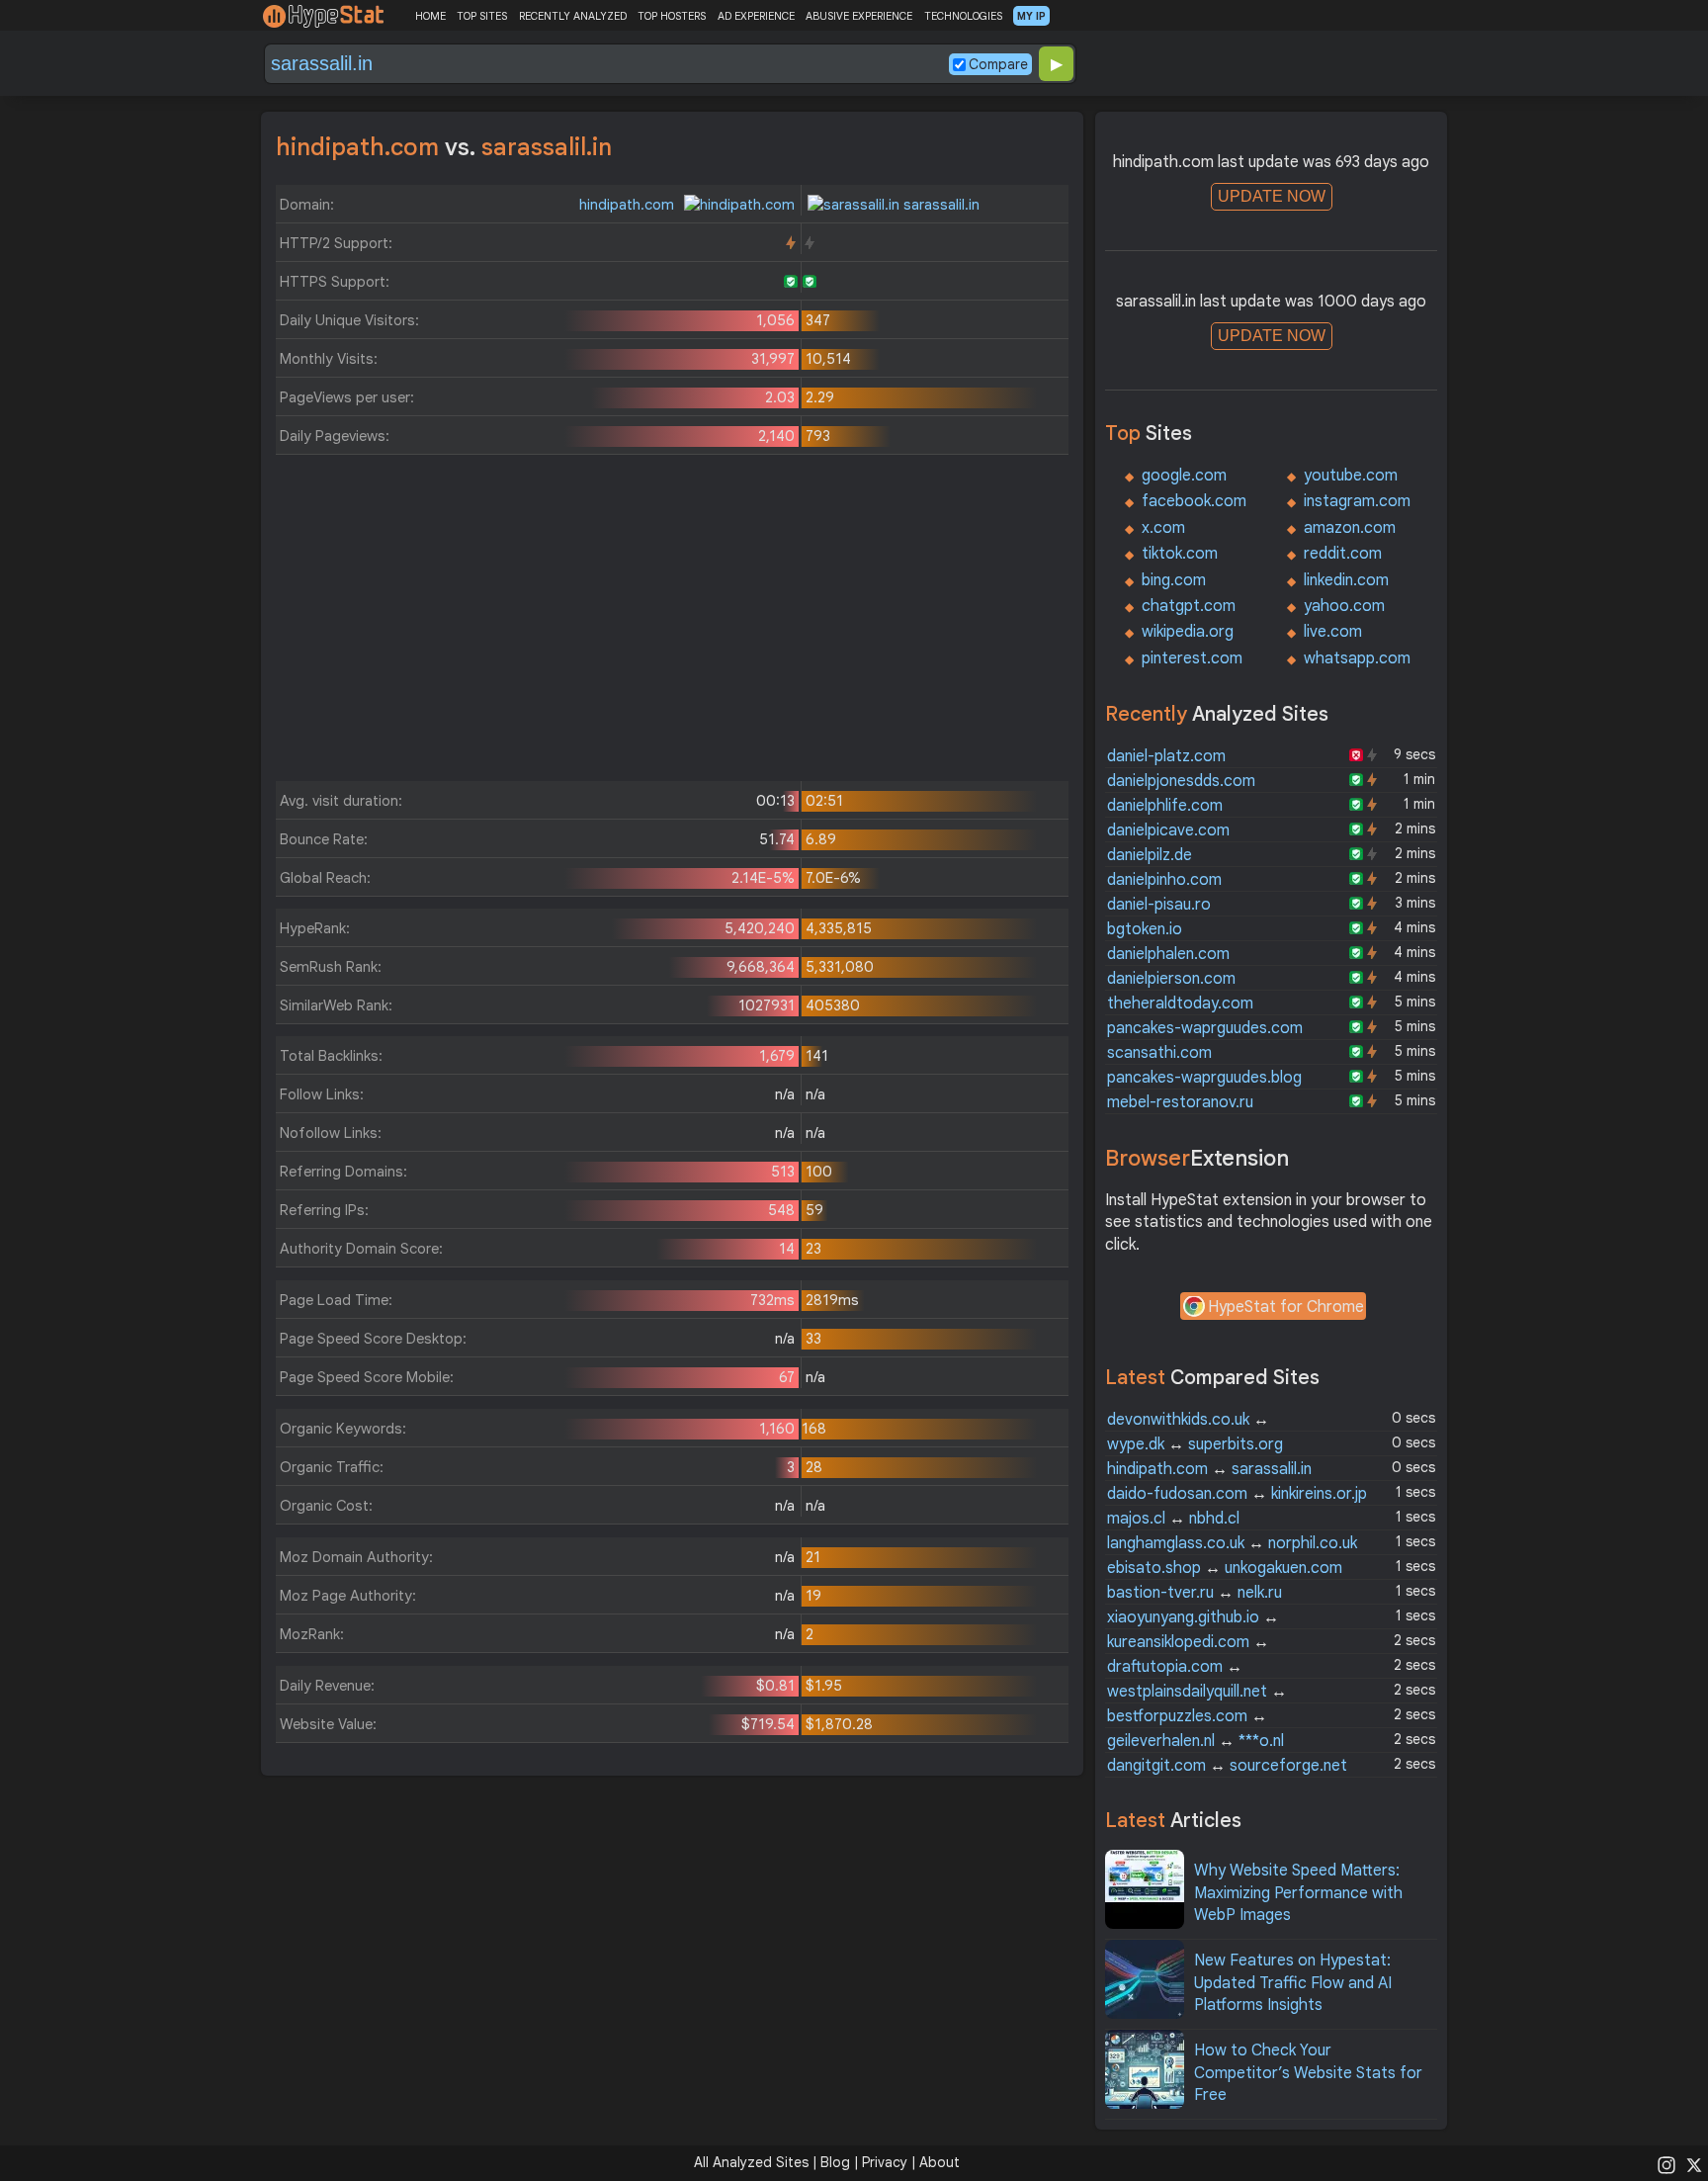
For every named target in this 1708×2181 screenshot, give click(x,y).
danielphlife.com (1165, 806)
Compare (998, 64)
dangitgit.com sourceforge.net (1227, 1766)
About (939, 2162)
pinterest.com (1192, 658)
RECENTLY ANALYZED (573, 16)
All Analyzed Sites (751, 2162)
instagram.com (1357, 501)
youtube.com (1351, 476)
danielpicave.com (1168, 830)
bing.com (1174, 580)
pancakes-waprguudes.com (1205, 1028)
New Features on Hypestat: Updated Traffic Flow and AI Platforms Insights (1293, 1983)
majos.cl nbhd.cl (1173, 1519)
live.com (1333, 632)
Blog (835, 2162)
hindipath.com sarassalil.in (1209, 1469)
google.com (1184, 476)
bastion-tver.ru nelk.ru (1195, 1593)
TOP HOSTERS (672, 16)
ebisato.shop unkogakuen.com (1225, 1568)
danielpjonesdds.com (1181, 781)
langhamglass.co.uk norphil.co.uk (1232, 1543)
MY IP (1031, 16)
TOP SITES (482, 16)
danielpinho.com (1164, 880)
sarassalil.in (939, 205)
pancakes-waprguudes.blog (1204, 1078)
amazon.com (1350, 528)
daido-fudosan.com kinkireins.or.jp (1237, 1494)
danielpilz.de (1150, 855)
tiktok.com (1180, 554)
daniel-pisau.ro (1159, 905)
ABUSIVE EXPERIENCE (859, 16)
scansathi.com (1159, 1053)
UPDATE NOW (1272, 196)
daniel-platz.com (1166, 756)
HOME (430, 16)
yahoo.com (1344, 606)
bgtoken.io (1145, 929)
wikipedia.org (1188, 632)
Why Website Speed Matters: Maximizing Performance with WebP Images (1298, 1893)
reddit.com (1343, 554)
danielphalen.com (1168, 954)
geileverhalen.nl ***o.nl (1196, 1741)
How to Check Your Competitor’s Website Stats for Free (1308, 2073)
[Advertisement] (672, 623)
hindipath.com (629, 205)
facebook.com (1194, 501)
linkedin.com (1346, 580)
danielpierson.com (1171, 979)
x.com (1163, 528)
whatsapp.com (1357, 658)
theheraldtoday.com (1180, 1003)
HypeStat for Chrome (1286, 1307)
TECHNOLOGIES (963, 16)
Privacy (885, 2162)
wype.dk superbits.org (1195, 1444)
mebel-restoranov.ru (1180, 1102)
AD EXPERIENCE (756, 16)
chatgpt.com (1189, 606)
